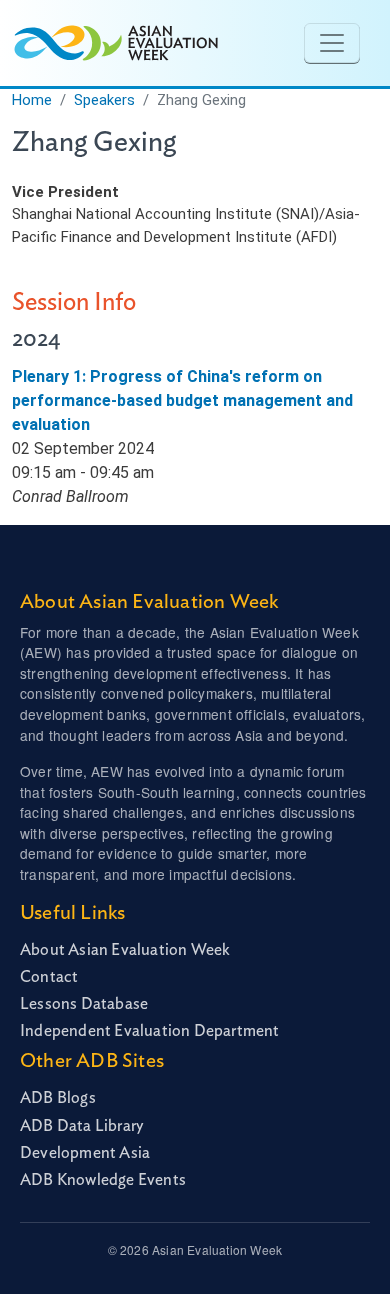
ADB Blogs (58, 1098)
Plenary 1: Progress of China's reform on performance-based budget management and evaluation (182, 400)
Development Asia (85, 1153)
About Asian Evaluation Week (125, 950)
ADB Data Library (81, 1126)
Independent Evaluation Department (150, 1031)
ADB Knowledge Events (103, 1180)
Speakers (104, 100)
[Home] (114, 43)
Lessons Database (84, 1004)
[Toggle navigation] (332, 43)
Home (32, 100)
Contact (49, 977)
